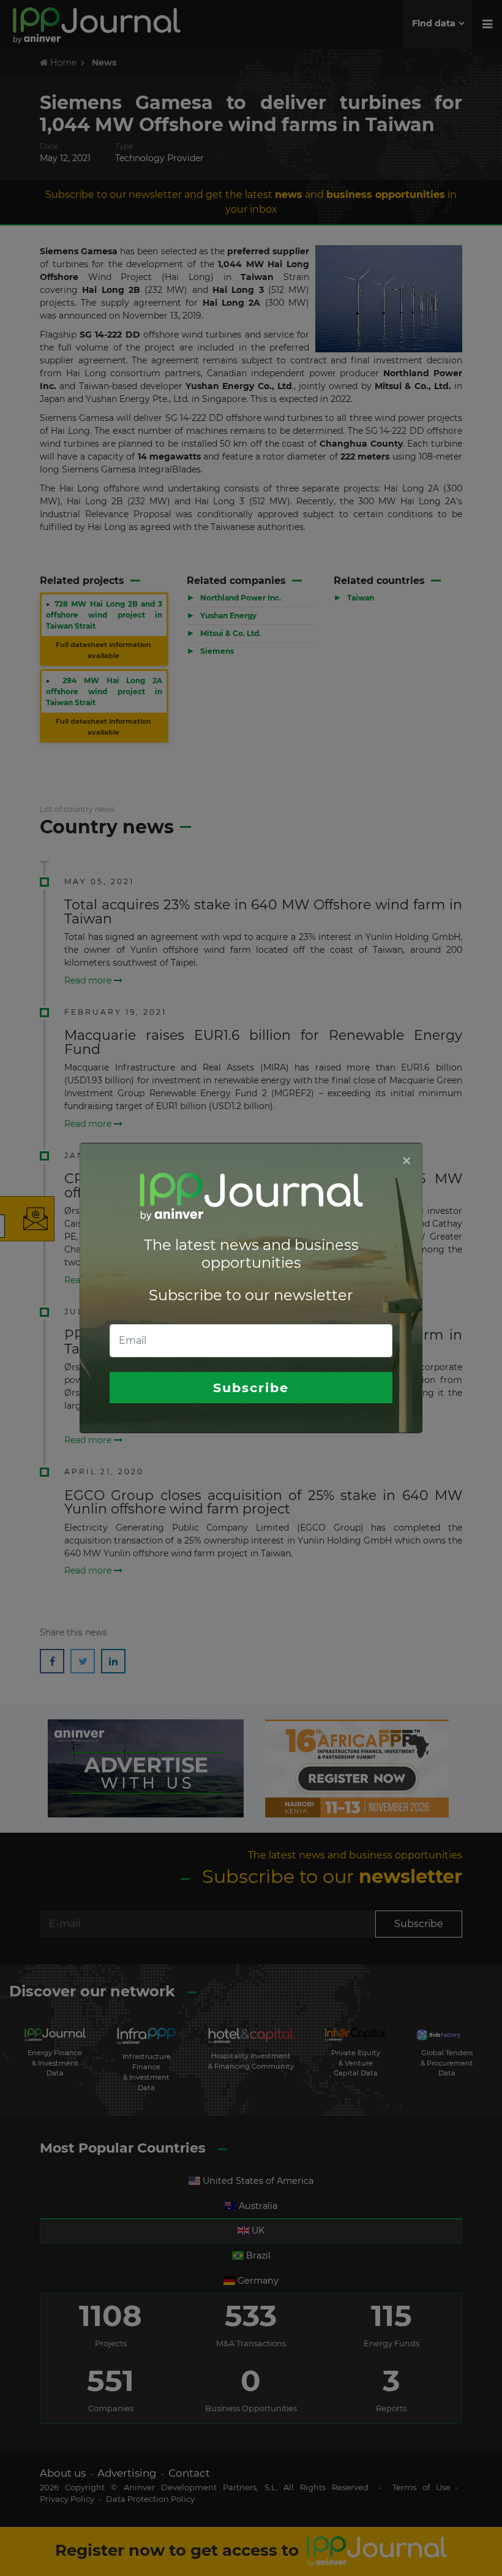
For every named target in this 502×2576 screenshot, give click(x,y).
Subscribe (251, 1388)
